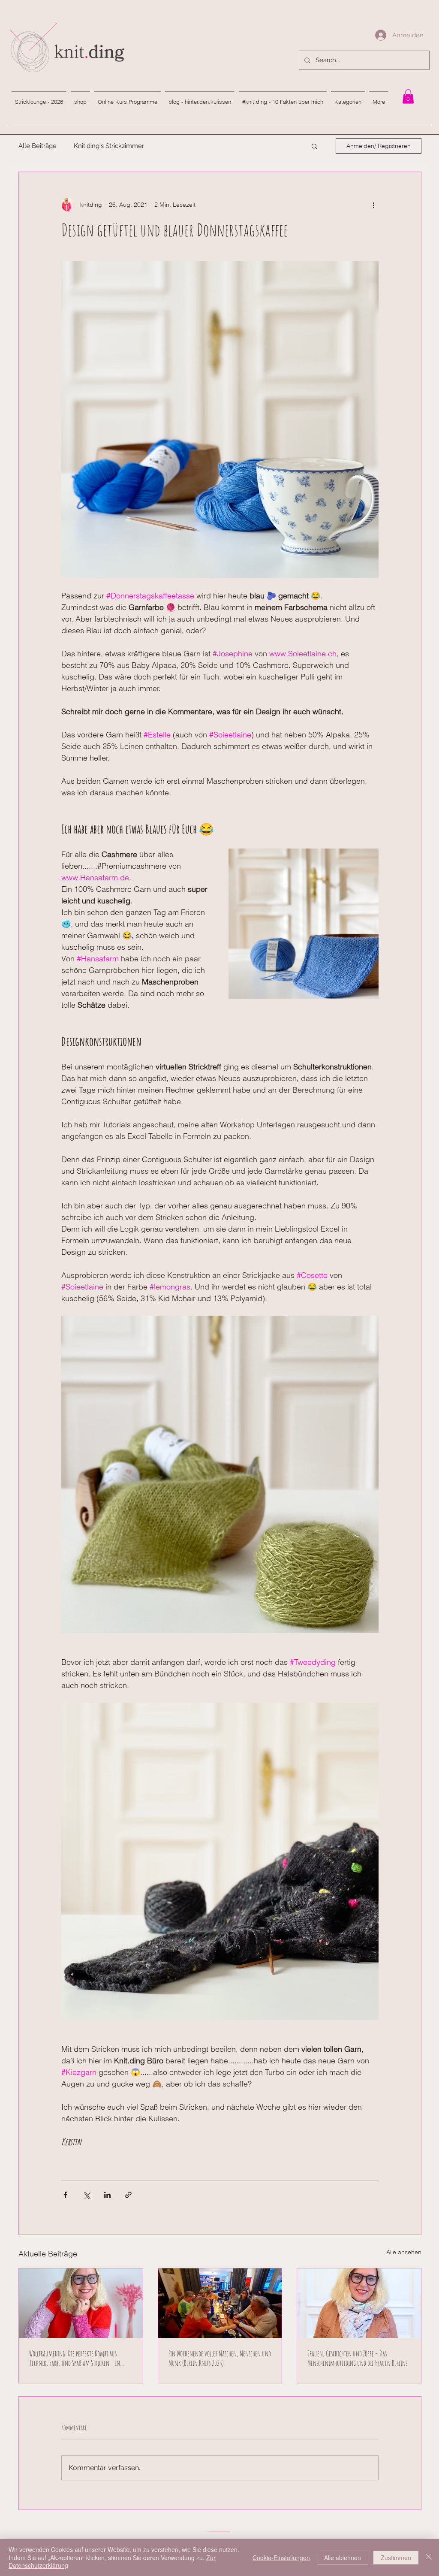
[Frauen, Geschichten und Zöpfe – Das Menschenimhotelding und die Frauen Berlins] (359, 2303)
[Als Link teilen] (128, 2195)
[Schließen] (429, 2557)
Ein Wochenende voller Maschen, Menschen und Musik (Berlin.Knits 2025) (220, 2358)
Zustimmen (396, 2558)
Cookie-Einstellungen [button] (281, 2558)
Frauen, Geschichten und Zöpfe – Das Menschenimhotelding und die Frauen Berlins (357, 2358)
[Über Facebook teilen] (65, 2195)
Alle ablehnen (343, 2558)
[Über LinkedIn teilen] (107, 2195)
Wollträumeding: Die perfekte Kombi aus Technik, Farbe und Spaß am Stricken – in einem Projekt (75, 2358)
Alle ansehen (404, 2252)
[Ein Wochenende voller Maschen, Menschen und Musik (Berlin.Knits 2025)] (220, 2303)
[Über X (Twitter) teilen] (86, 2195)
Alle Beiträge (38, 146)
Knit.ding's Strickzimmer (109, 146)
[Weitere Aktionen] (373, 205)
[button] (314, 146)
